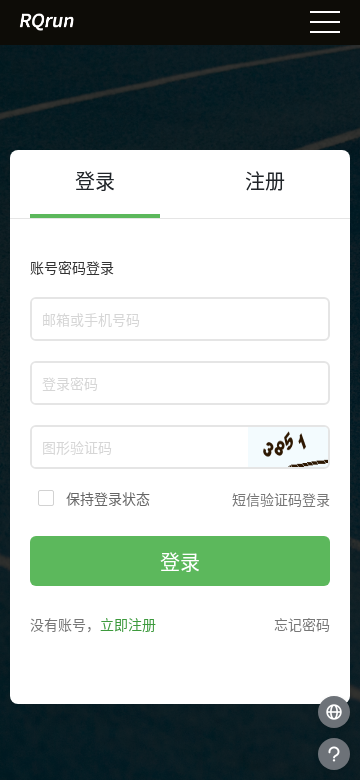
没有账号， (93, 624)
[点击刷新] (288, 447)
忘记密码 (302, 624)
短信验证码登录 (281, 499)
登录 (180, 563)
